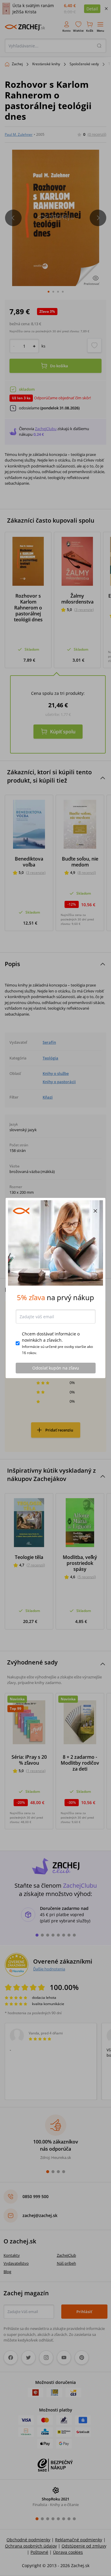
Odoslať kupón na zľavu (56, 1368)
